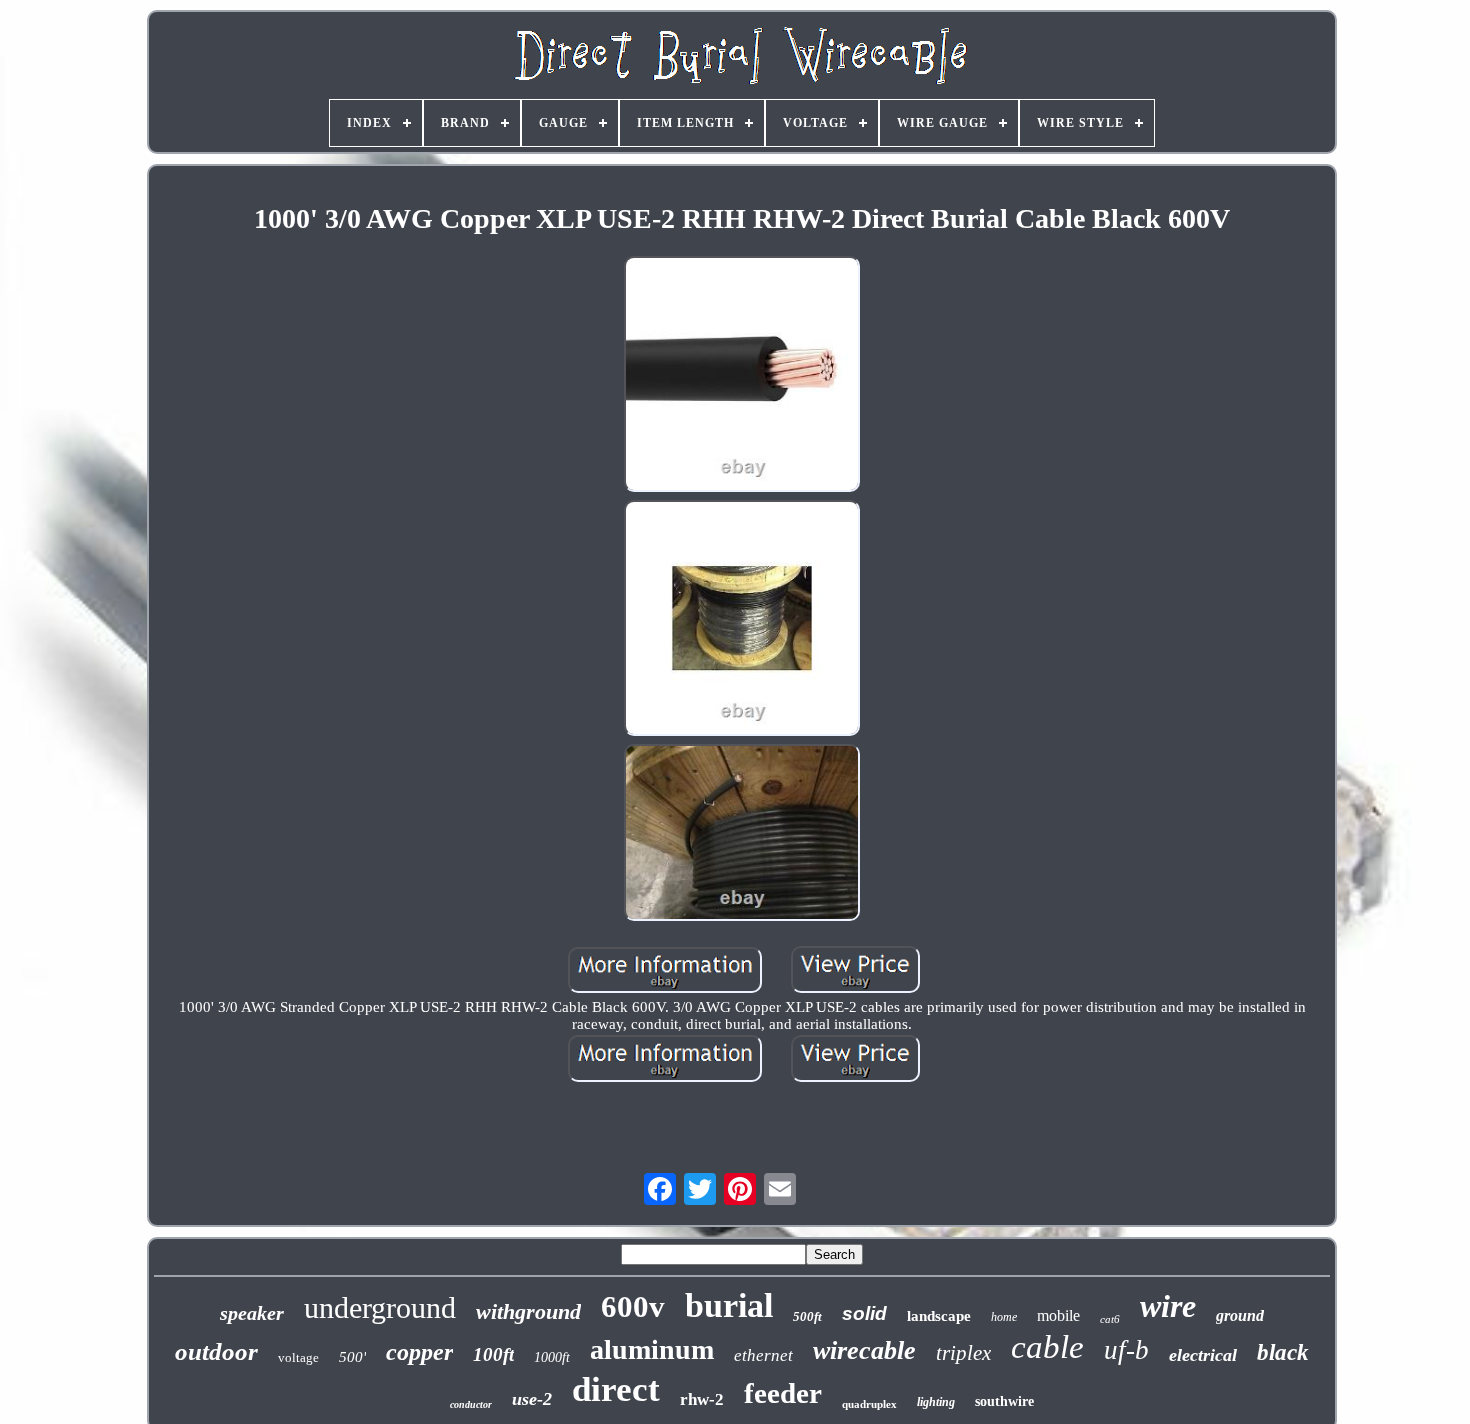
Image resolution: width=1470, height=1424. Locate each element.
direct (616, 1389)
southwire (1004, 1401)
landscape (939, 1316)
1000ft (552, 1357)
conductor (471, 1404)
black (1283, 1352)
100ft (493, 1354)
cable (1047, 1347)
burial (729, 1305)
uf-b (1126, 1350)
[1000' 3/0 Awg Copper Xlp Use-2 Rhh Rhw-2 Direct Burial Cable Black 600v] (742, 376)
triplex (963, 1353)
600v (633, 1306)
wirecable (864, 1350)
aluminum (652, 1349)
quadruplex (869, 1404)
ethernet (763, 1355)
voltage (298, 1357)
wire (1168, 1306)
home (1004, 1317)
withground (528, 1311)
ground (1240, 1315)
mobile (1058, 1315)
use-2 (532, 1399)
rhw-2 (702, 1399)
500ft (807, 1316)
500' (352, 1357)
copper (419, 1352)
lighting (936, 1402)
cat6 (1110, 1319)
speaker (252, 1313)
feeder (783, 1393)
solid (864, 1313)
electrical (1203, 1355)
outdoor (216, 1351)
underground (380, 1307)
